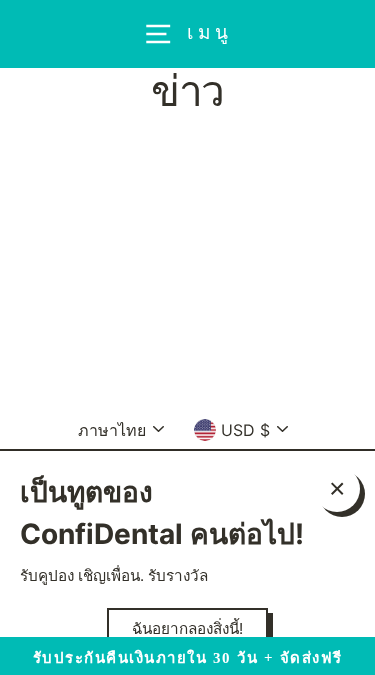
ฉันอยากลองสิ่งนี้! (187, 628)
